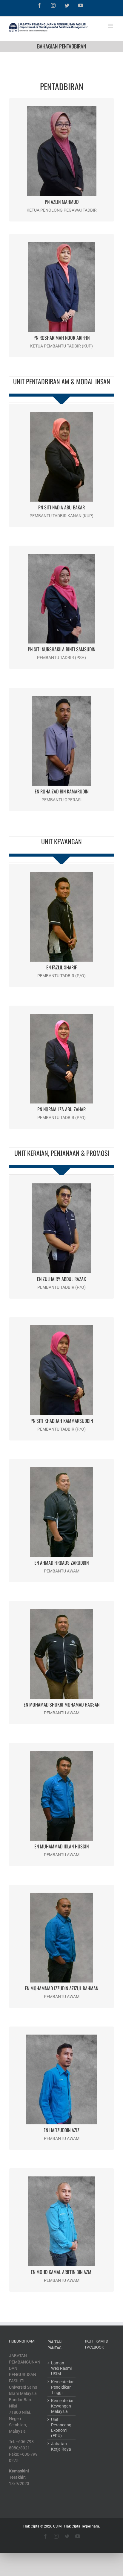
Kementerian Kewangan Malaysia (62, 2406)
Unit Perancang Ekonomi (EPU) (61, 2428)
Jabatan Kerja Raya (61, 2446)
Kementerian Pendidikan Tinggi (62, 2387)
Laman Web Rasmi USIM (61, 2368)
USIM (57, 2526)
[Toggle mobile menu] (111, 26)
